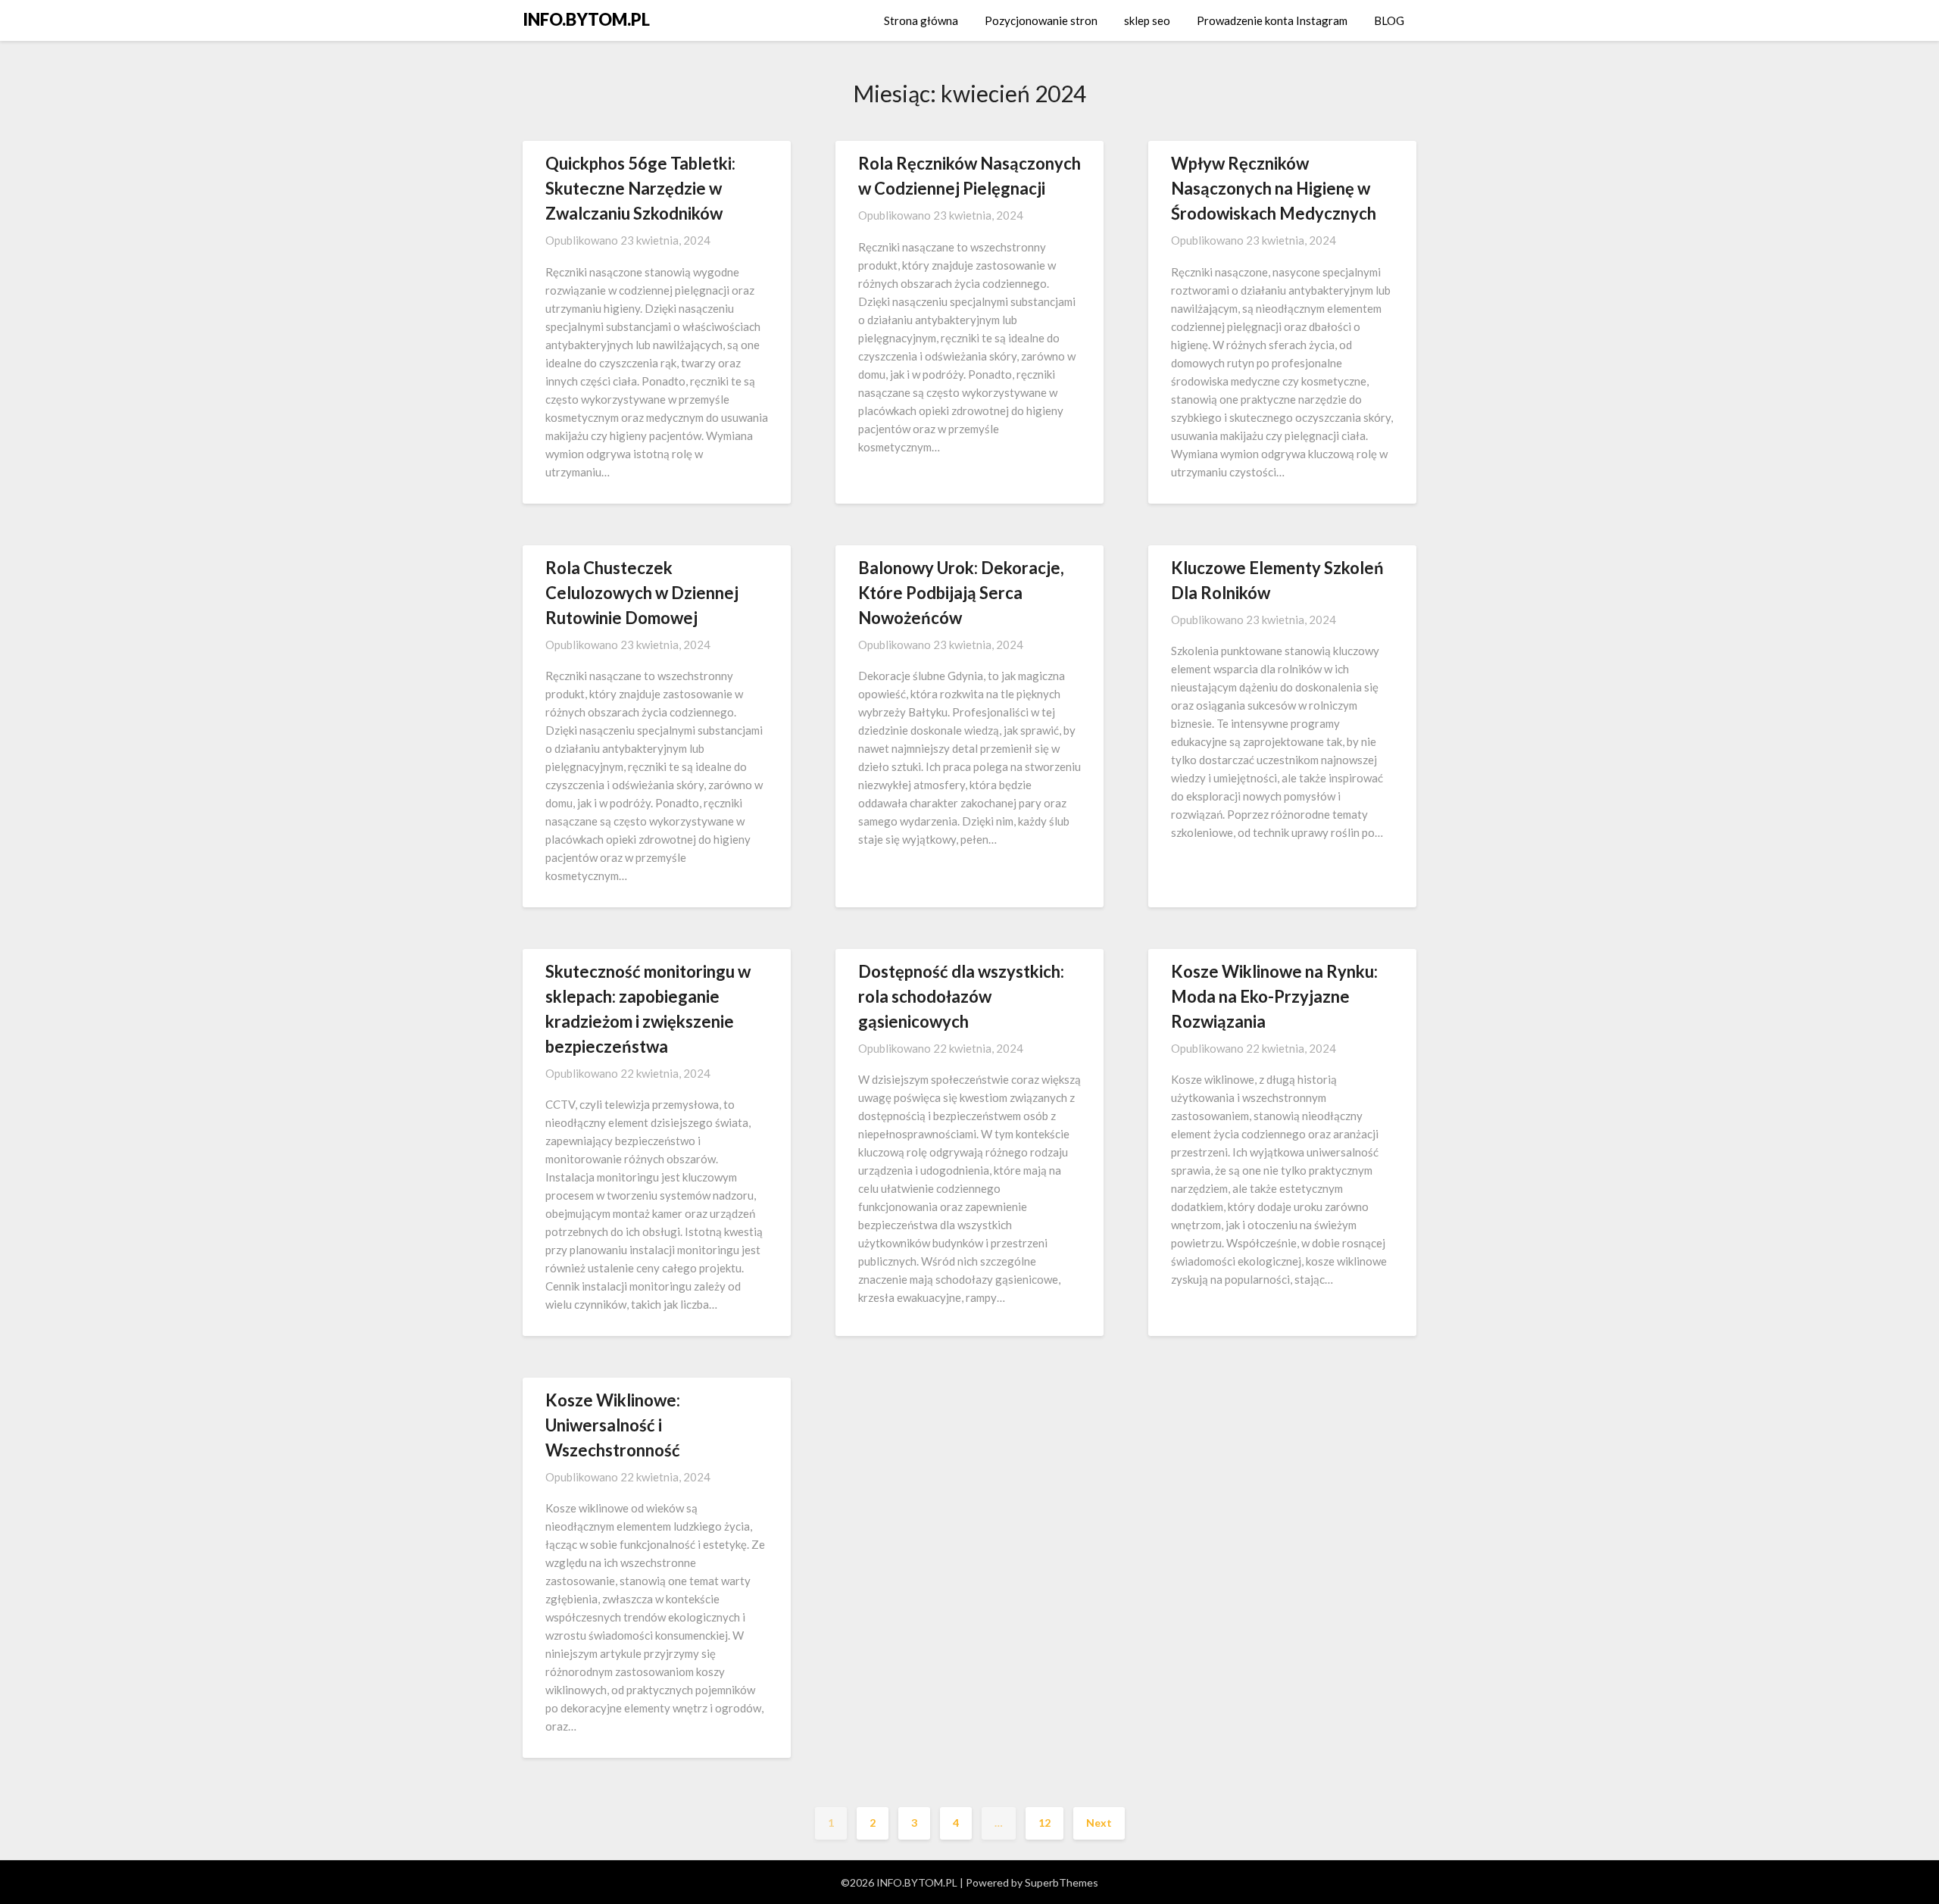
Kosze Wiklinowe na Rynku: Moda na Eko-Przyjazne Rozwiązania (1274, 996)
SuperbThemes (1062, 1882)
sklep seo (1147, 20)
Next (1099, 1823)
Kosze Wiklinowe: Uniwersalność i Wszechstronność (613, 1425)
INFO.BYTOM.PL (586, 19)
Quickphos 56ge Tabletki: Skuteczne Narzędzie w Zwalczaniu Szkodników (640, 188)
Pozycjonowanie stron (1041, 20)
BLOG (1389, 20)
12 (1044, 1823)
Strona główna (921, 20)
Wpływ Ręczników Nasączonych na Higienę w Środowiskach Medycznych (1274, 188)
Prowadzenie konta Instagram (1272, 20)
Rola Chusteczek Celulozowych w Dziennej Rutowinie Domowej (642, 593)
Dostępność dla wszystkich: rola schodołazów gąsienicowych (961, 996)
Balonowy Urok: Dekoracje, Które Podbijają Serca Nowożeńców (961, 593)
